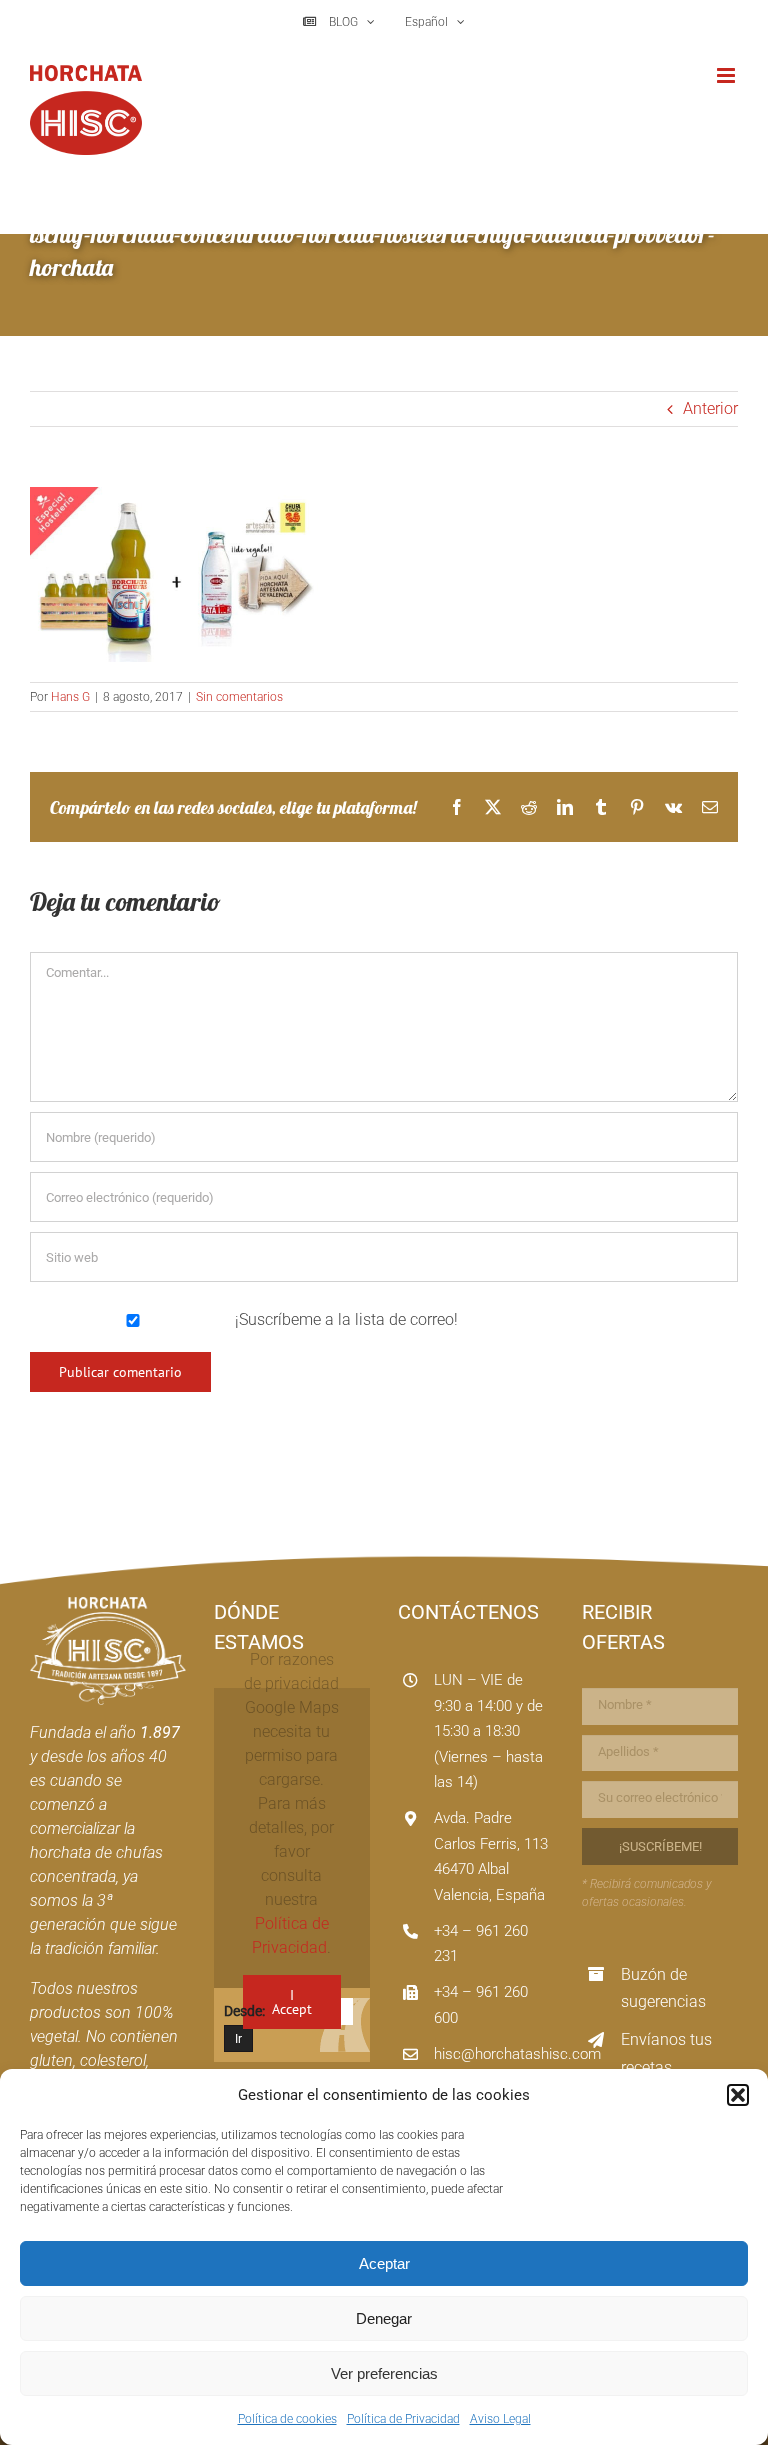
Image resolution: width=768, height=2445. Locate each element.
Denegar (384, 2318)
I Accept (292, 2002)
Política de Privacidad (403, 2419)
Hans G (70, 697)
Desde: (244, 2011)
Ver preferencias (384, 2373)
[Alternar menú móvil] (727, 75)
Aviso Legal (500, 2419)
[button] (738, 2095)
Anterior (710, 408)
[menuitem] (434, 22)
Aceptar (384, 2263)
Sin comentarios (239, 697)
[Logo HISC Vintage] (108, 1604)
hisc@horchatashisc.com (517, 2054)
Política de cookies (287, 2419)
